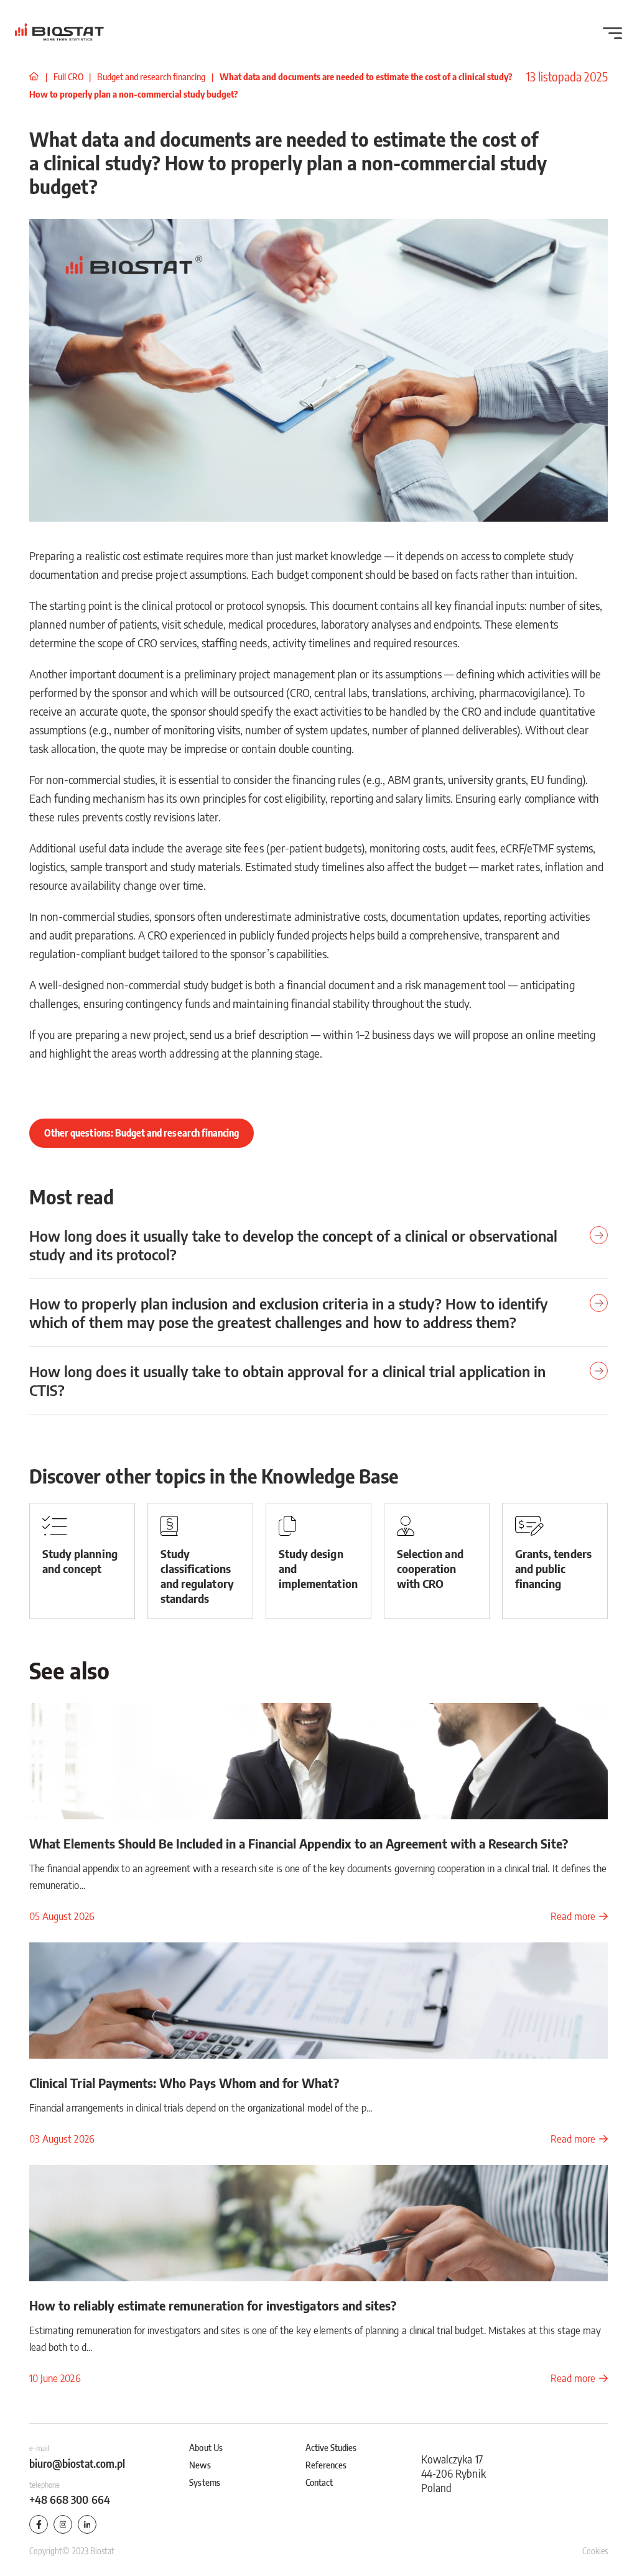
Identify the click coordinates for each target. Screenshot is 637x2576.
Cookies (595, 2551)
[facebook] (39, 2524)
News (200, 2465)
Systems (204, 2482)
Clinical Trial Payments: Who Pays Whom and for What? (184, 2083)
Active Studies (331, 2447)
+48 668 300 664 (70, 2499)
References (326, 2465)
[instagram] (63, 2524)
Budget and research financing (152, 76)
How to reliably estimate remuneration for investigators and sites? (213, 2305)
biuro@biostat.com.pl (77, 2463)
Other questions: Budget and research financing (142, 1133)
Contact (319, 2482)
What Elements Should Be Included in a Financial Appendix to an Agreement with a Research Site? (299, 1843)
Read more (573, 1916)
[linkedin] (87, 2524)
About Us (206, 2447)
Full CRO (69, 76)
